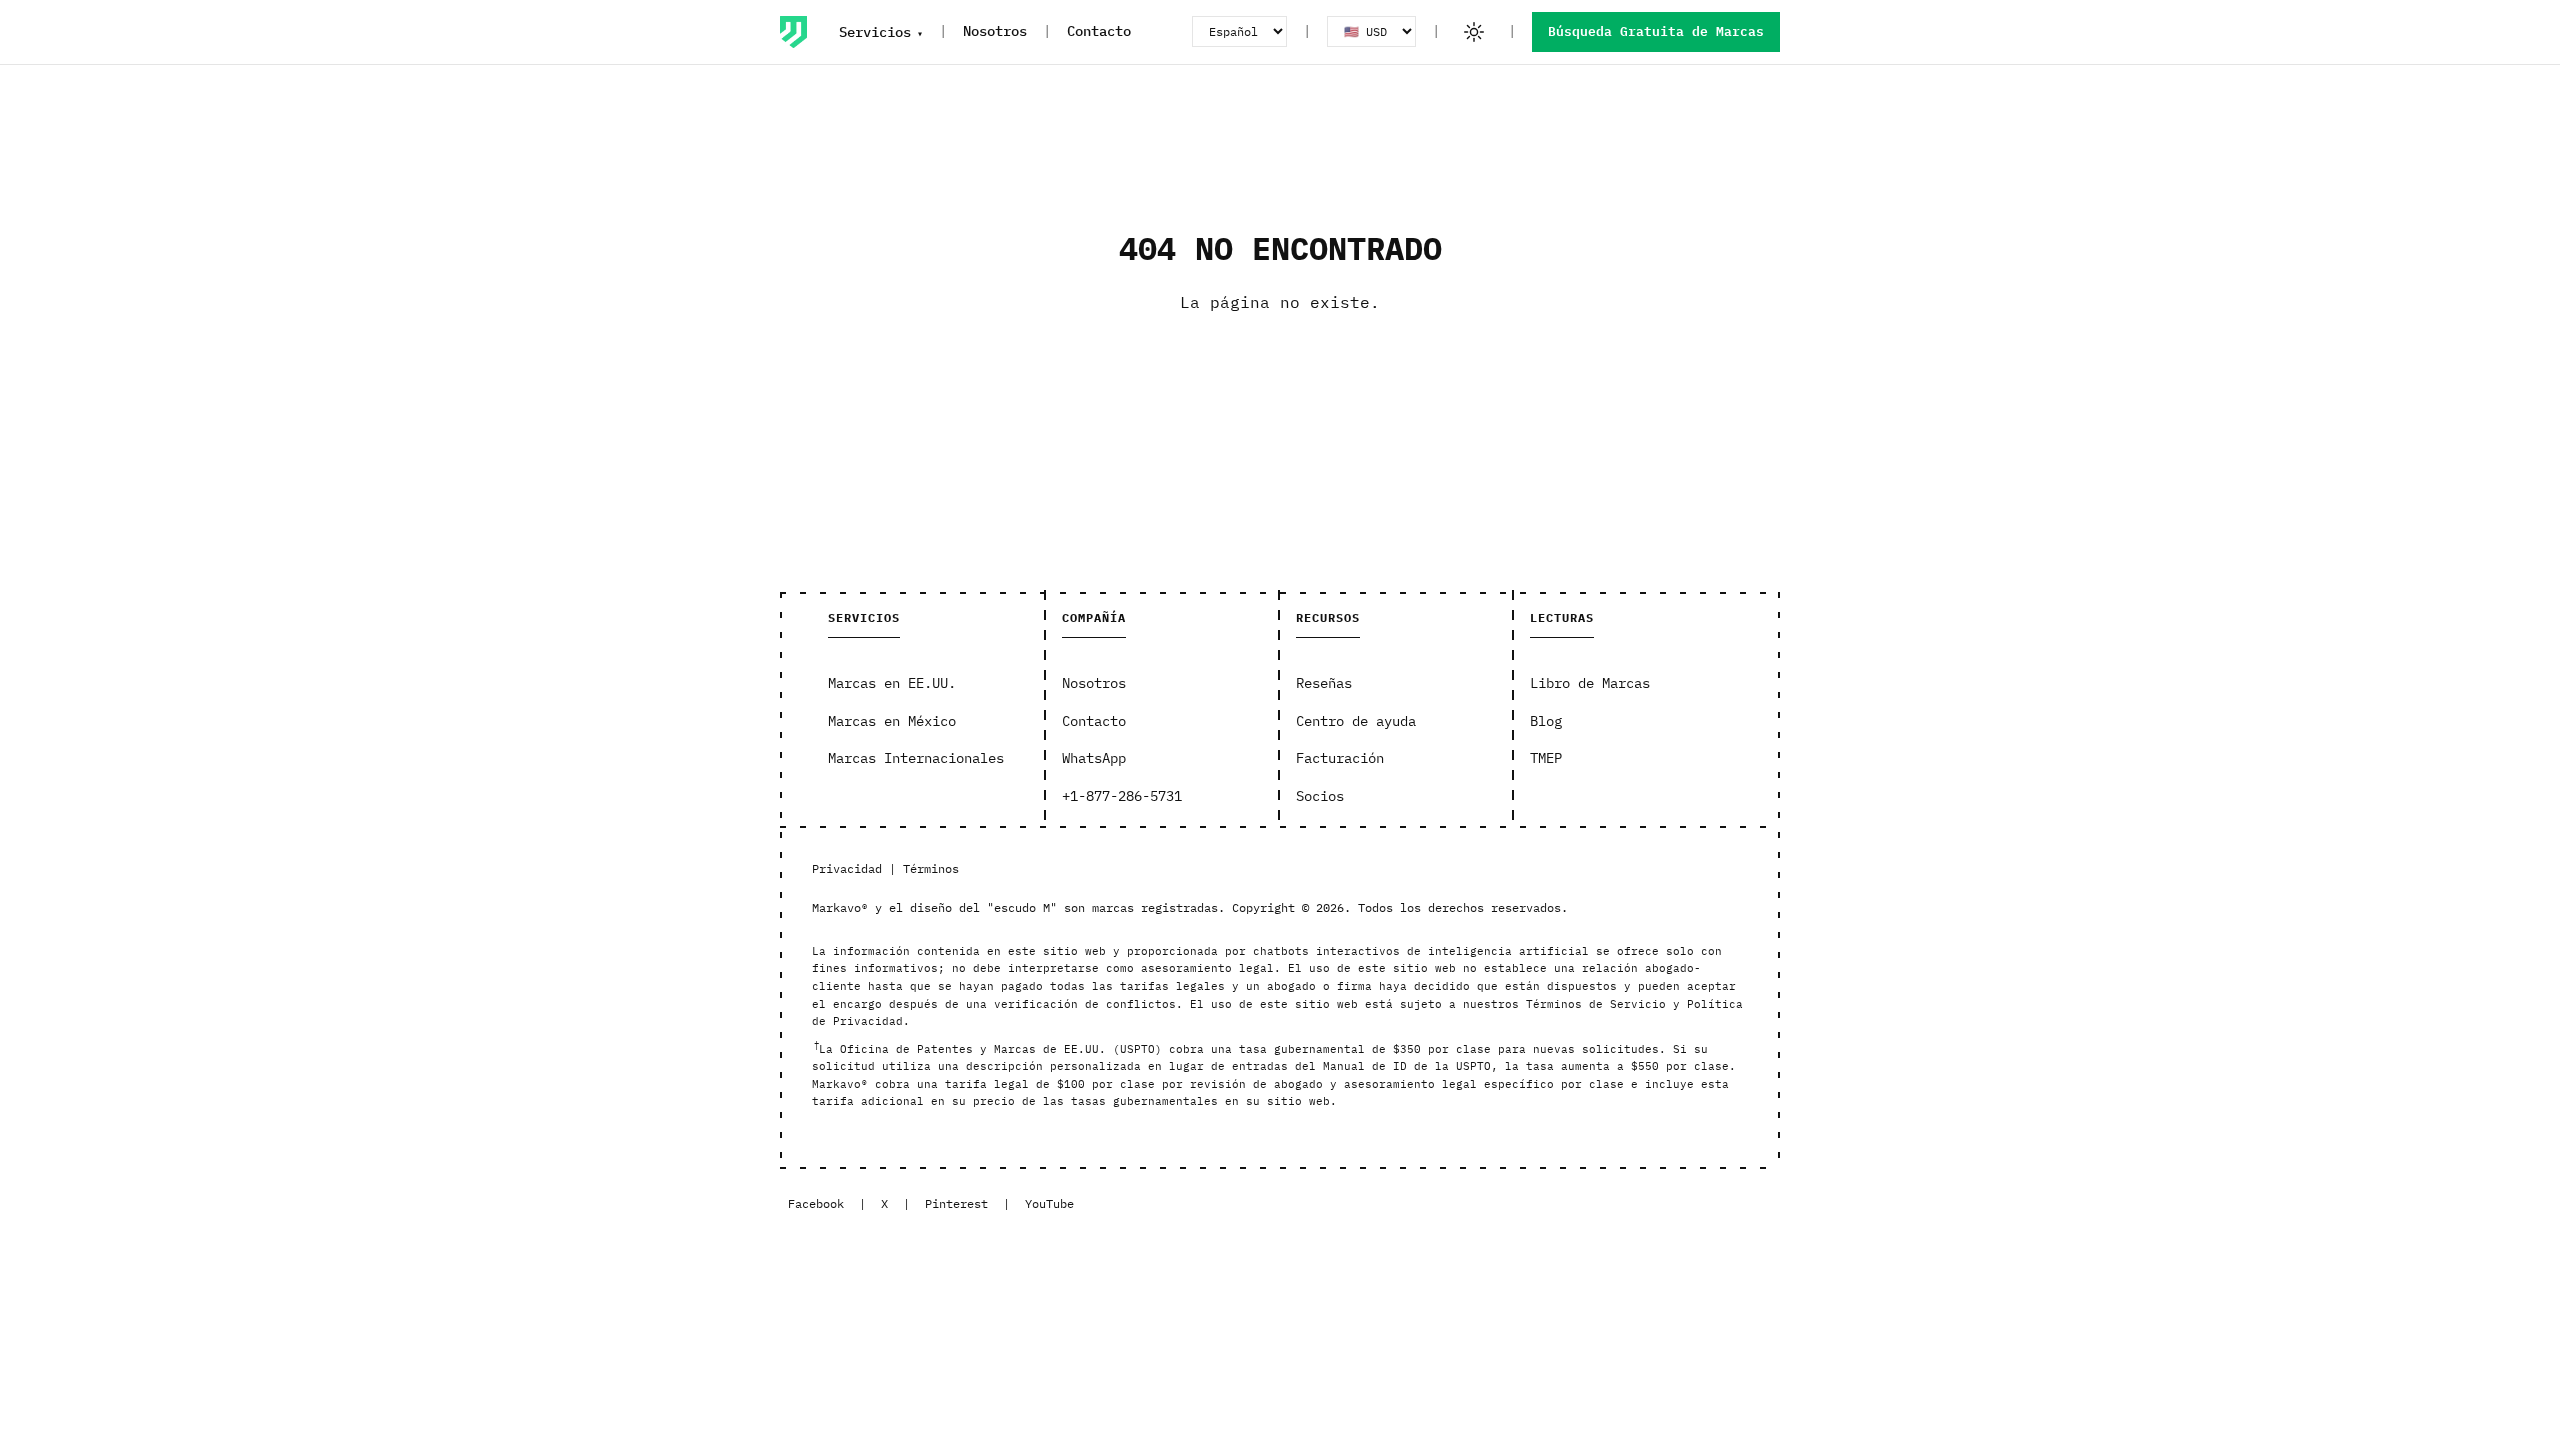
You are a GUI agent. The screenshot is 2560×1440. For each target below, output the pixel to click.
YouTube (1049, 1203)
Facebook (816, 1203)
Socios (1320, 796)
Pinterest (956, 1203)
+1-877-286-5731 (1122, 796)
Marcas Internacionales (916, 758)
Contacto (1099, 31)
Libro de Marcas (1590, 683)
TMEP (1546, 758)
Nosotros (995, 31)
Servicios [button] (875, 32)
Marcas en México (892, 721)
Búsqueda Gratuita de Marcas (1656, 31)
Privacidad (847, 868)
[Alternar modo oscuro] (1474, 32)
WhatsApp (1094, 758)
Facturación (1340, 758)
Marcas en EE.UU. (892, 683)
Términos (931, 868)
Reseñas (1324, 683)
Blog (1546, 721)
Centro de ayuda (1356, 721)
